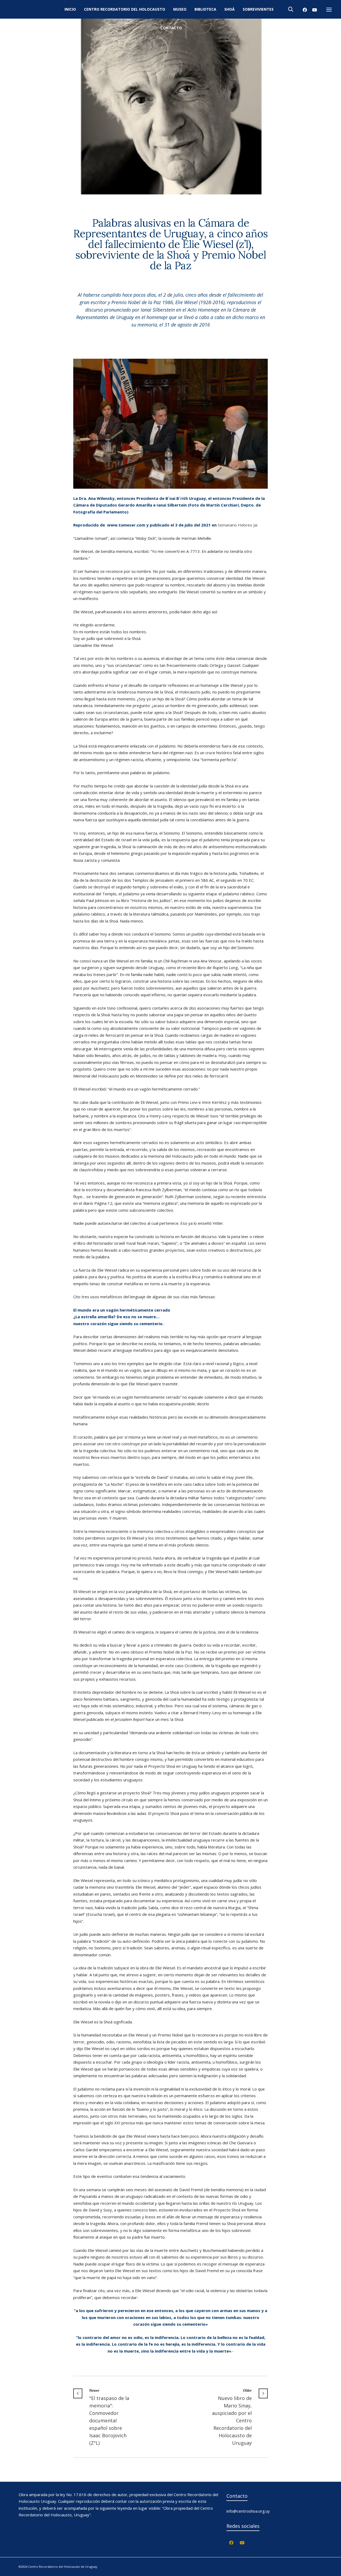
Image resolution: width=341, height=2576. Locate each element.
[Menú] (329, 10)
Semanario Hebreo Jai (238, 525)
